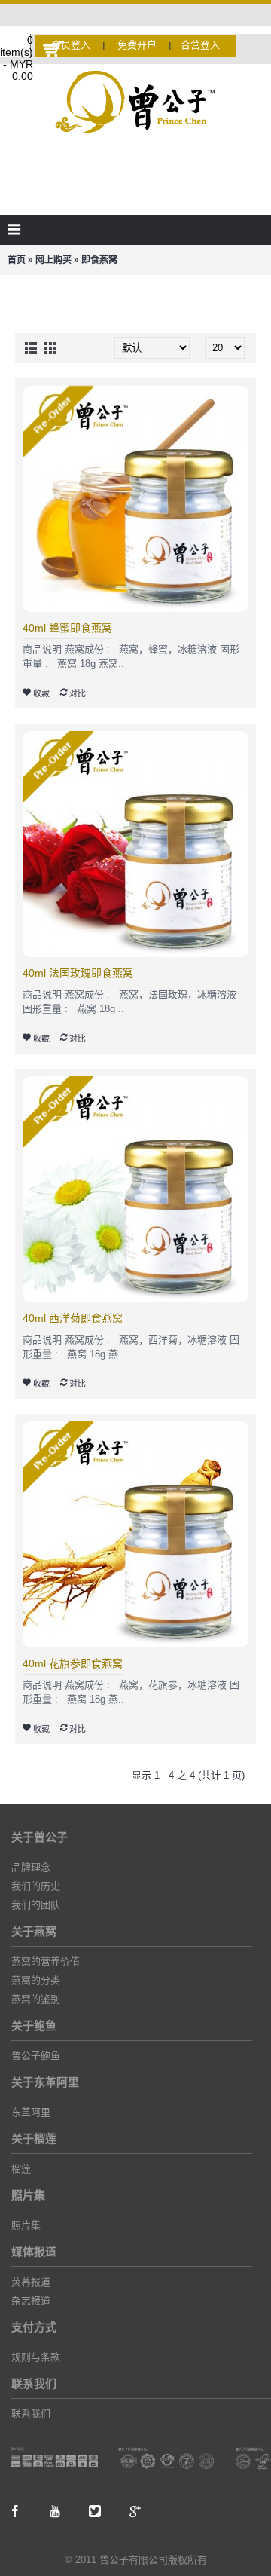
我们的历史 (36, 1886)
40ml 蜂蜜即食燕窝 (67, 628)
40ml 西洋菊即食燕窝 (73, 1318)
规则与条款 (36, 2357)
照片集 (26, 2225)
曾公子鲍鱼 (36, 2056)
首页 (17, 260)
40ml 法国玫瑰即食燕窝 (78, 973)
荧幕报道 (31, 2282)
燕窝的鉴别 (36, 1999)
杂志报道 (31, 2301)
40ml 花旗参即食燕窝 (73, 1663)
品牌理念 (31, 1867)
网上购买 (53, 260)
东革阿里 (31, 2112)
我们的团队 (36, 1905)
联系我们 (31, 2414)
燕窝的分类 (36, 1980)
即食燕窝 (99, 260)
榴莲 (21, 2169)
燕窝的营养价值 (46, 1961)
